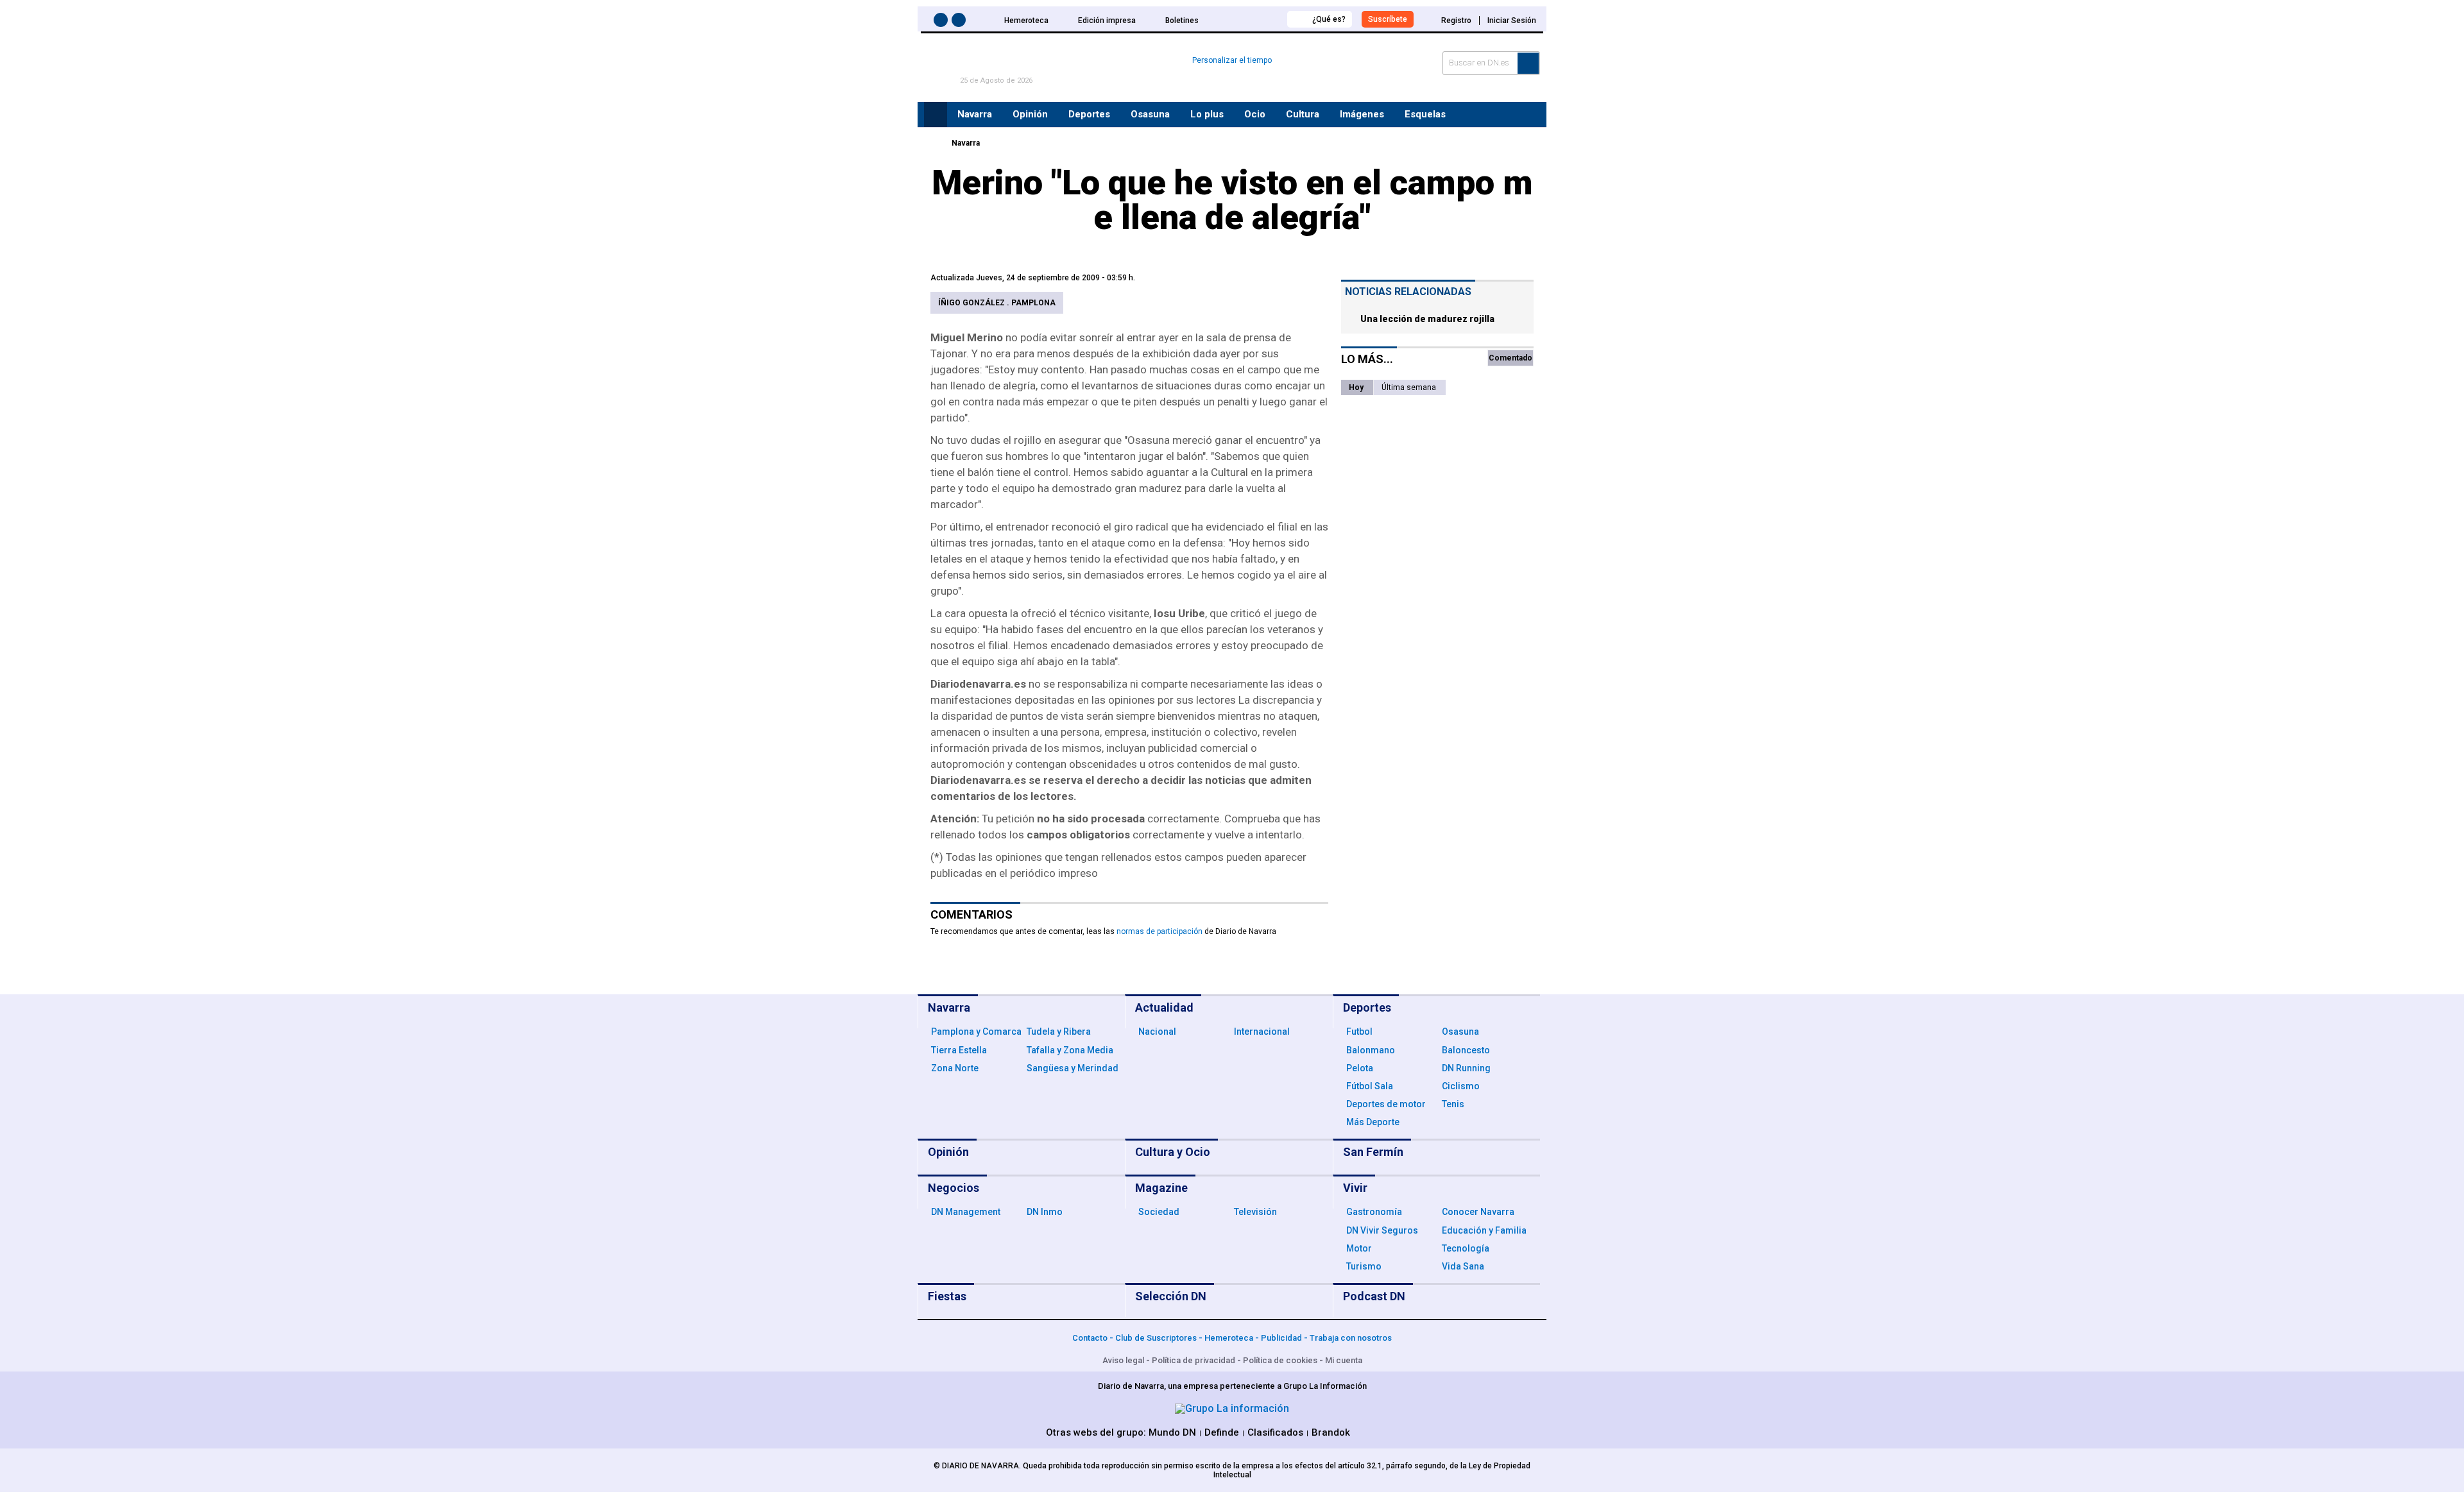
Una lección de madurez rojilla (1427, 319)
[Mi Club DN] (1253, 19)
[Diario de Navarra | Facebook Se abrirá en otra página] (943, 22)
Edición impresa (1107, 21)
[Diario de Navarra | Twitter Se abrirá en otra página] (961, 22)
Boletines (1182, 21)
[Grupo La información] (1232, 1408)
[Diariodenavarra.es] (934, 143)
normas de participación (1159, 931)
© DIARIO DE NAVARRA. (978, 1466)
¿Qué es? (1329, 19)
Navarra (966, 143)
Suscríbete (1388, 19)
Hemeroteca (1026, 21)
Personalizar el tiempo (1232, 60)
